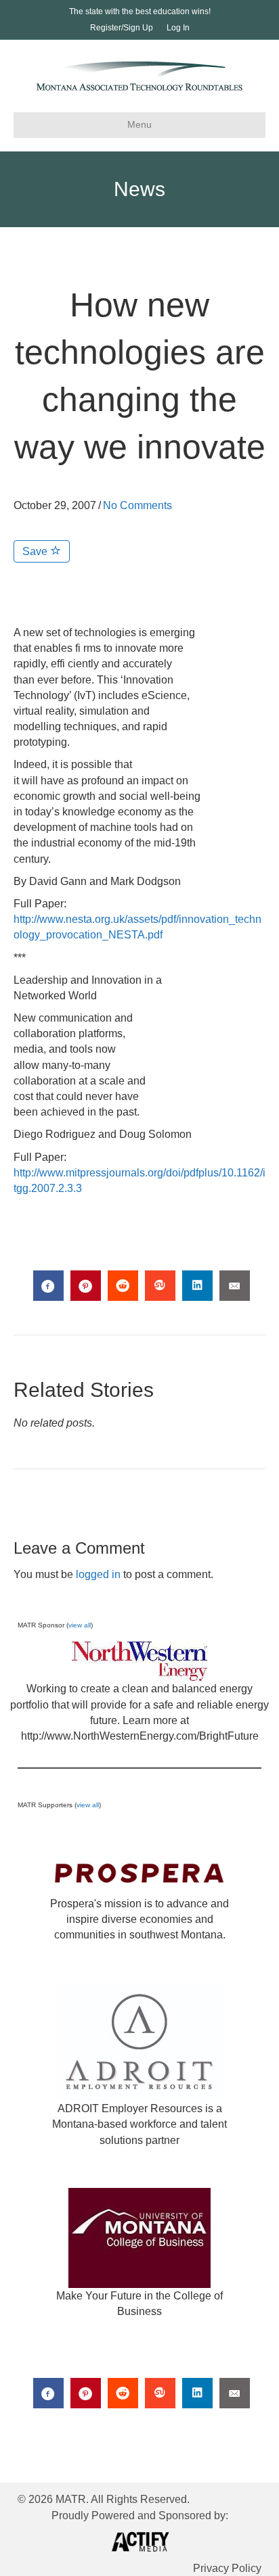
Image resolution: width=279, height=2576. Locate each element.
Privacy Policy (227, 2568)
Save (36, 551)
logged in (98, 1574)
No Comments (137, 505)
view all (80, 1625)
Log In (178, 28)
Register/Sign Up (122, 28)
